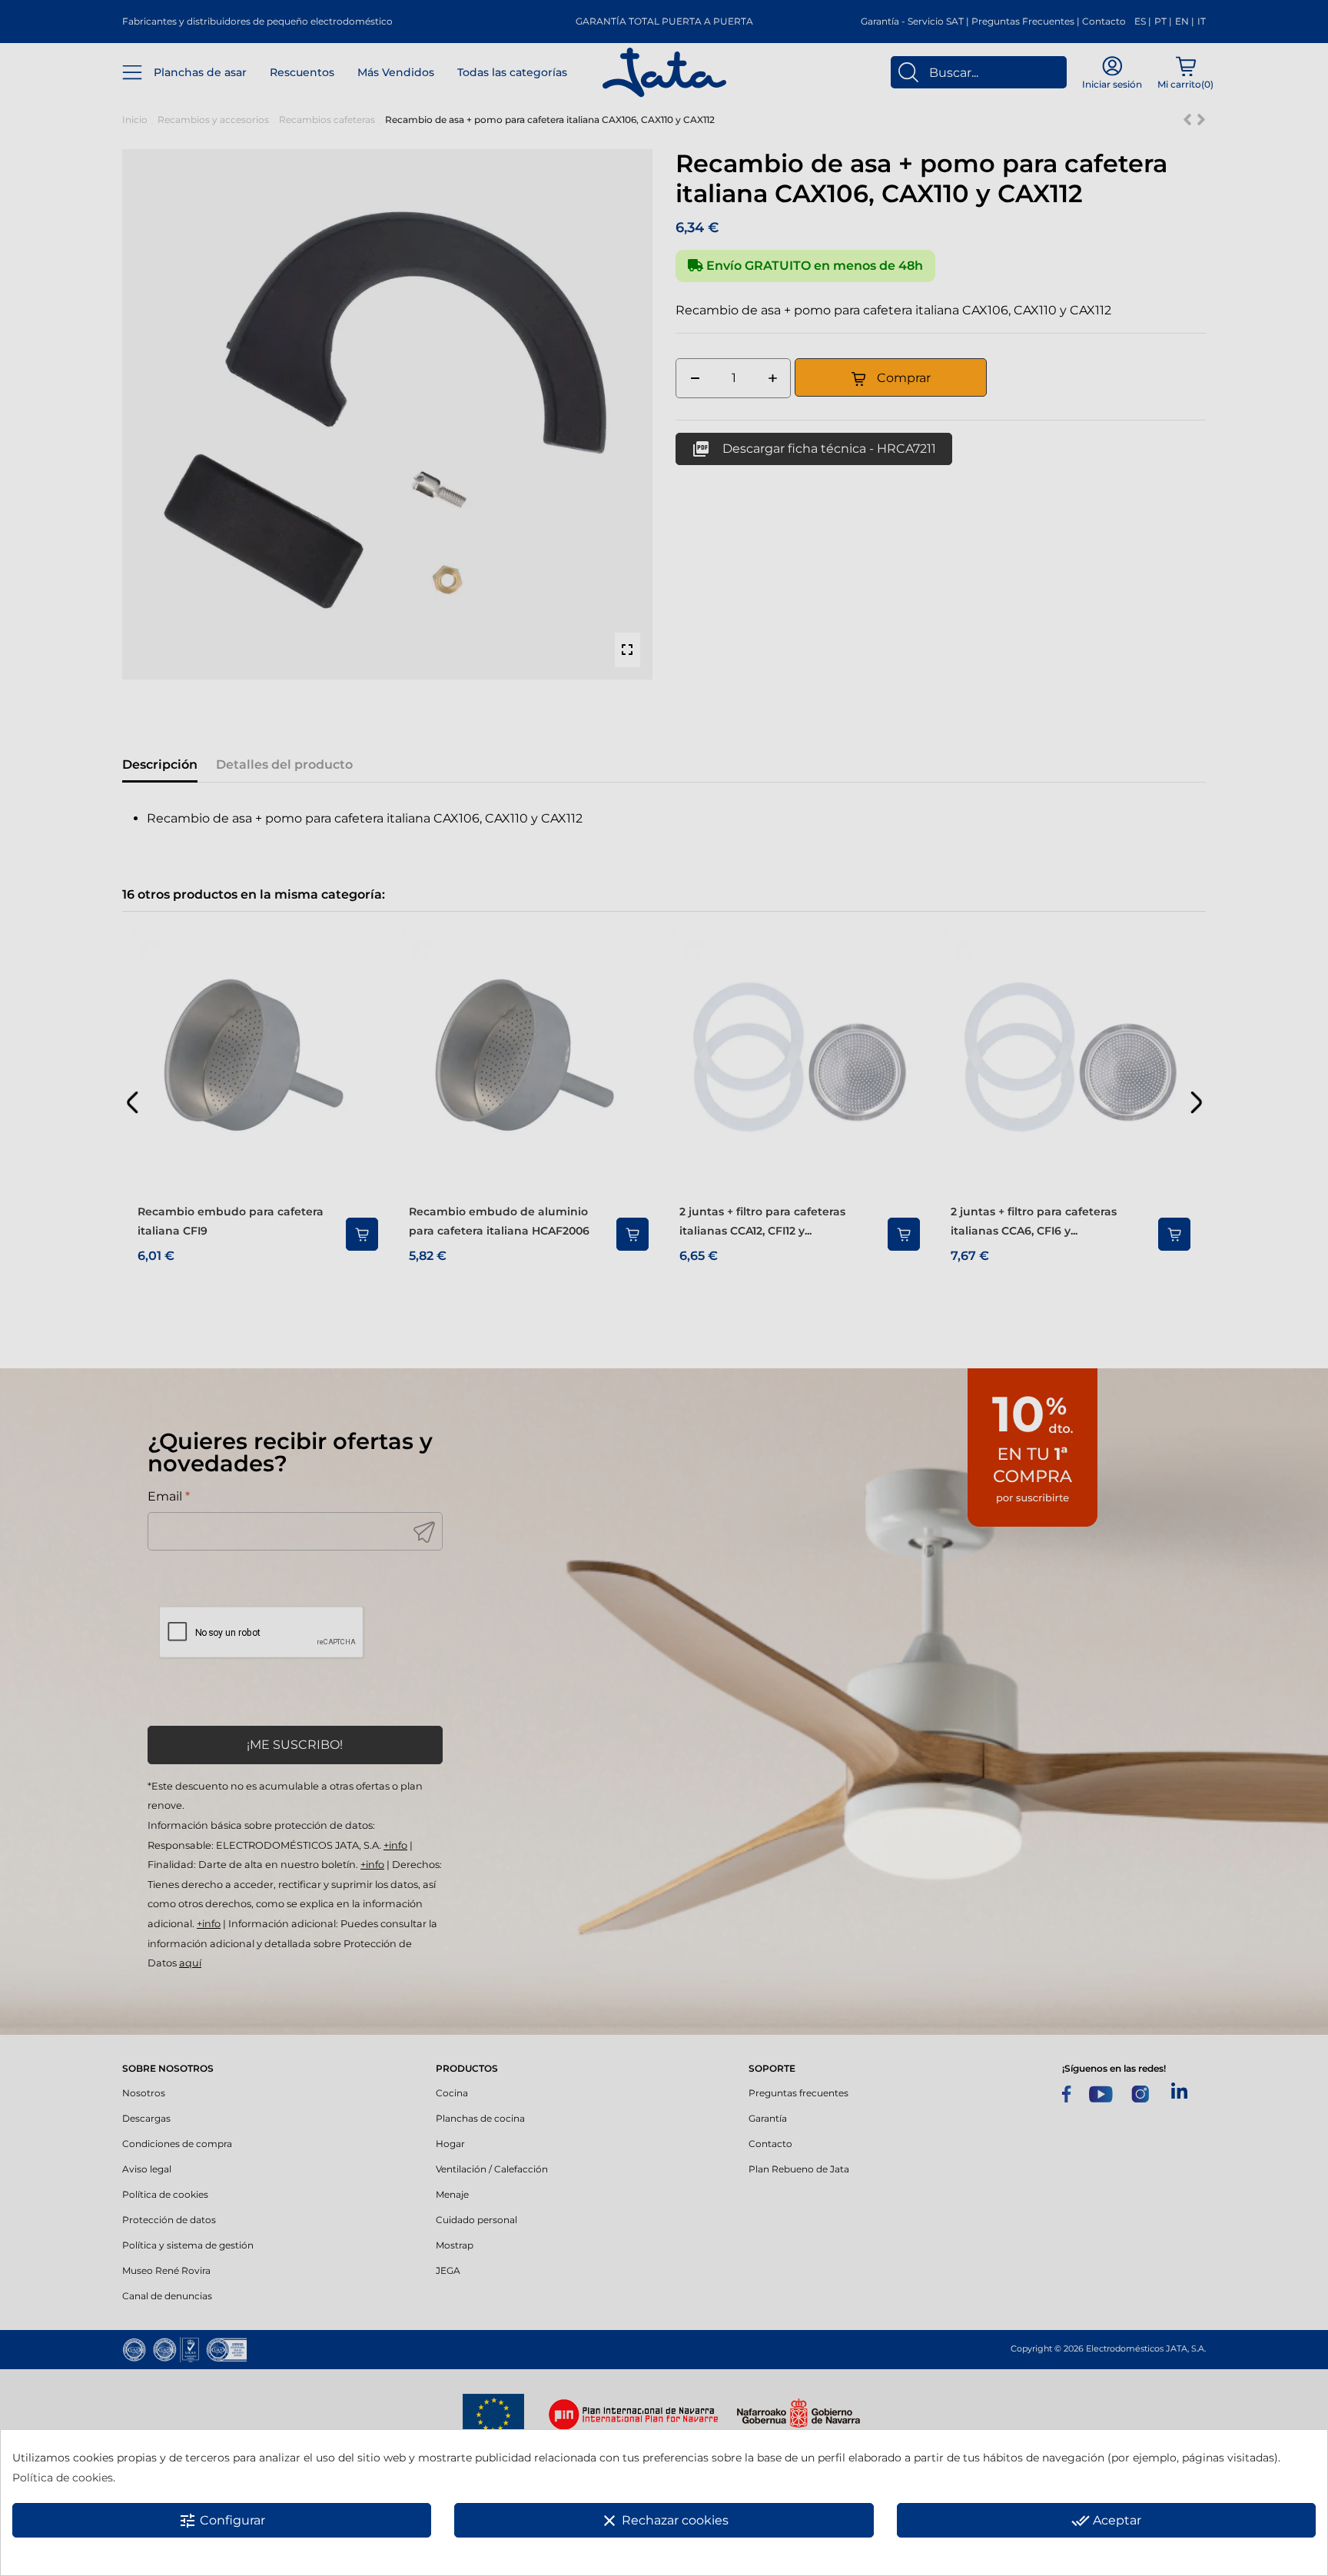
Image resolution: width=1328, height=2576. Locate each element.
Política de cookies (63, 2478)
